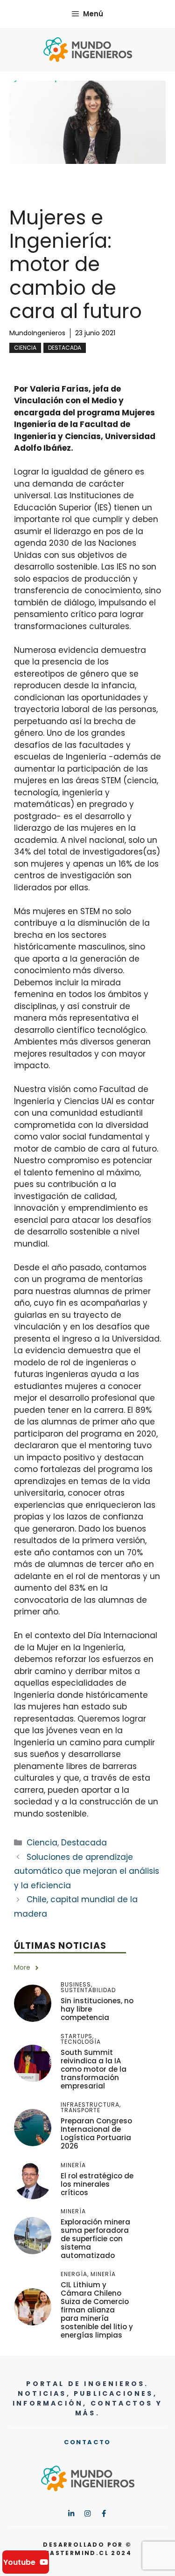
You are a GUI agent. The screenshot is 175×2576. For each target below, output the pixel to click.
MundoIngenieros (37, 333)
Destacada (65, 348)
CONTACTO (87, 2442)
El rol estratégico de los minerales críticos (97, 2184)
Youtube (19, 2562)
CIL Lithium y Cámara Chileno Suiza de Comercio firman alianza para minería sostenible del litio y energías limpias (97, 2310)
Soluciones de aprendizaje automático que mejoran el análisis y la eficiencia (87, 1871)
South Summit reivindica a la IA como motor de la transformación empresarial (94, 2069)
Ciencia (25, 348)
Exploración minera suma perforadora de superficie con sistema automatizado (95, 2239)
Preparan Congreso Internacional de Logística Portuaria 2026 (96, 2133)
